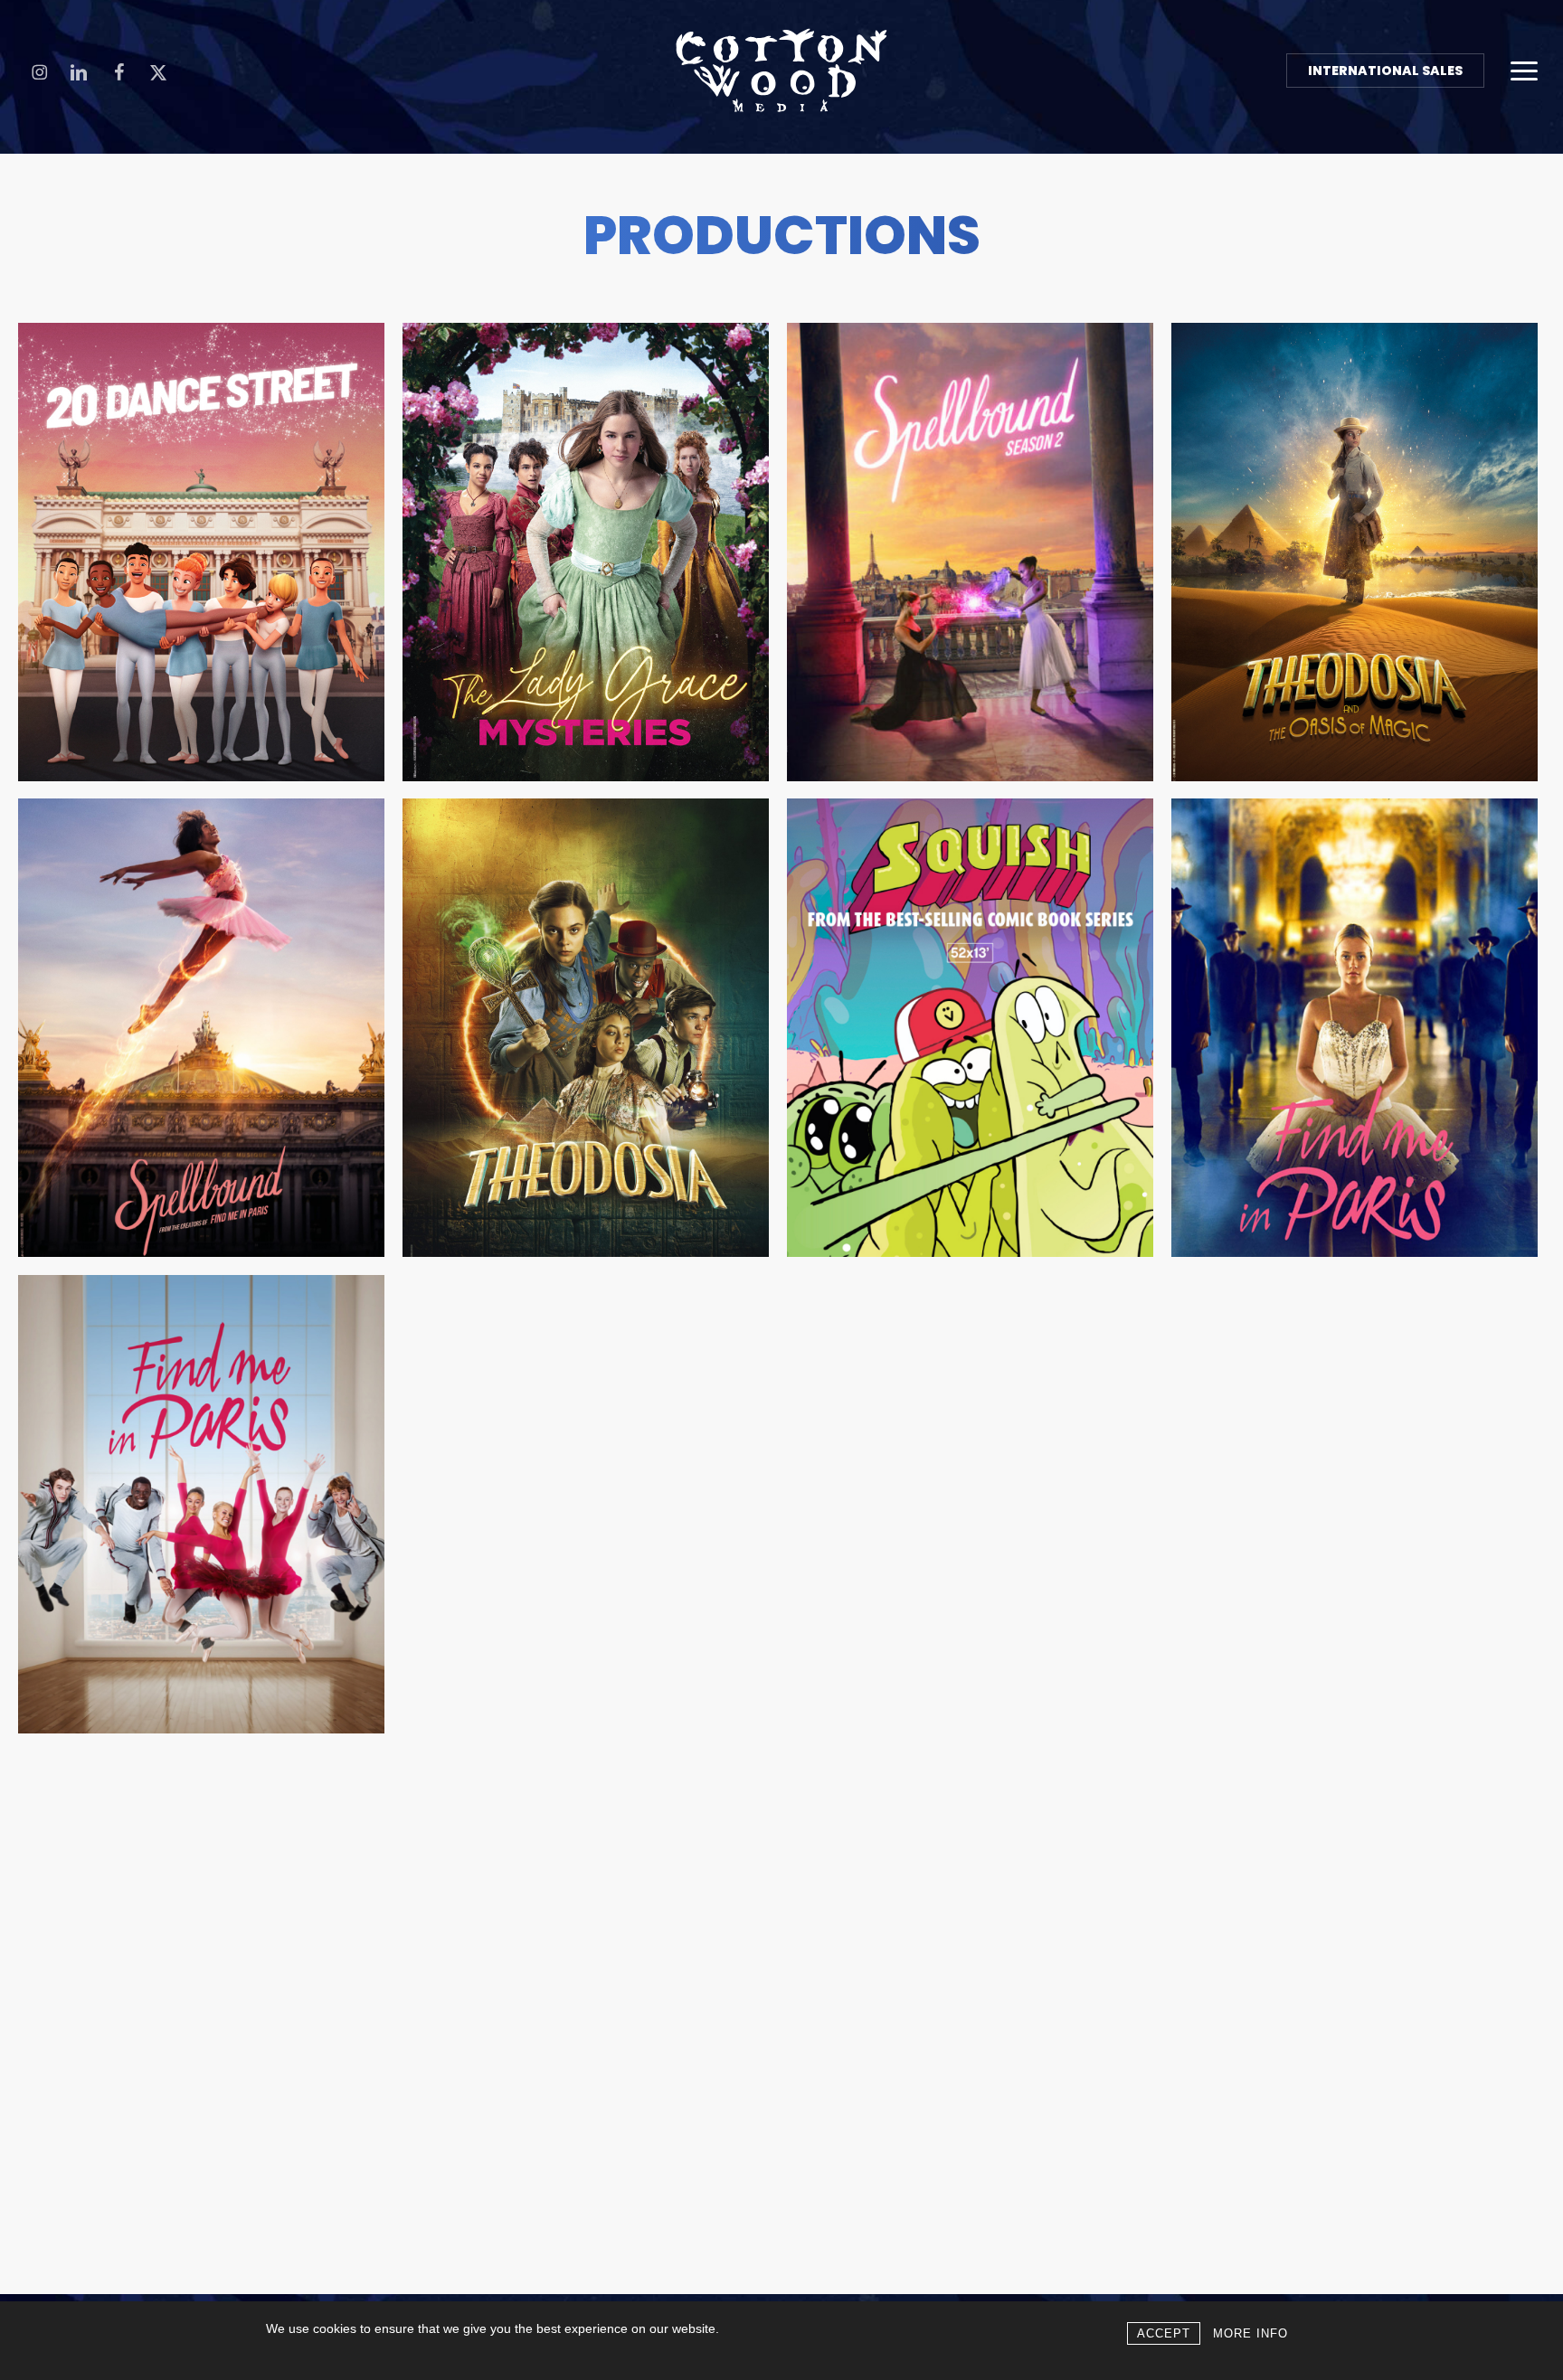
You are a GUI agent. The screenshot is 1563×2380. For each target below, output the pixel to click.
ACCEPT (1164, 2333)
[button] (1524, 71)
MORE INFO (1250, 2333)
